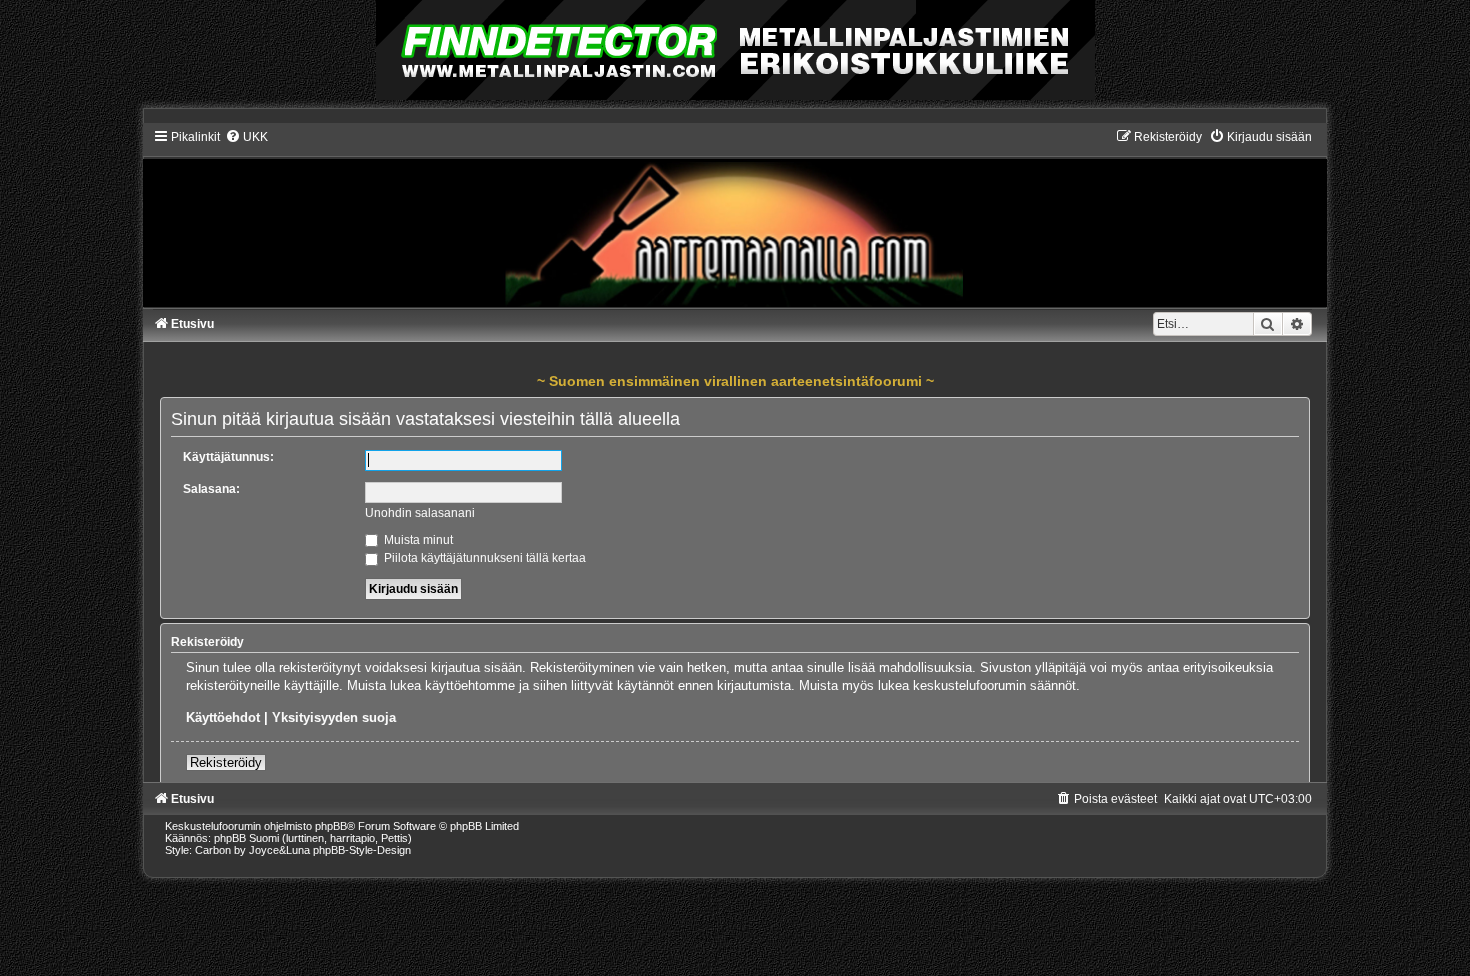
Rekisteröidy (226, 762)
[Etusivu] (735, 217)
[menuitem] (246, 137)
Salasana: (211, 489)
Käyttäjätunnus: (228, 457)
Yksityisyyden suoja (334, 717)
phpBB (331, 826)
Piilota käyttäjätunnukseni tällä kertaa (483, 558)
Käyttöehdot (223, 717)
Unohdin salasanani (420, 513)
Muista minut (417, 540)
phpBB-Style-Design (362, 850)
